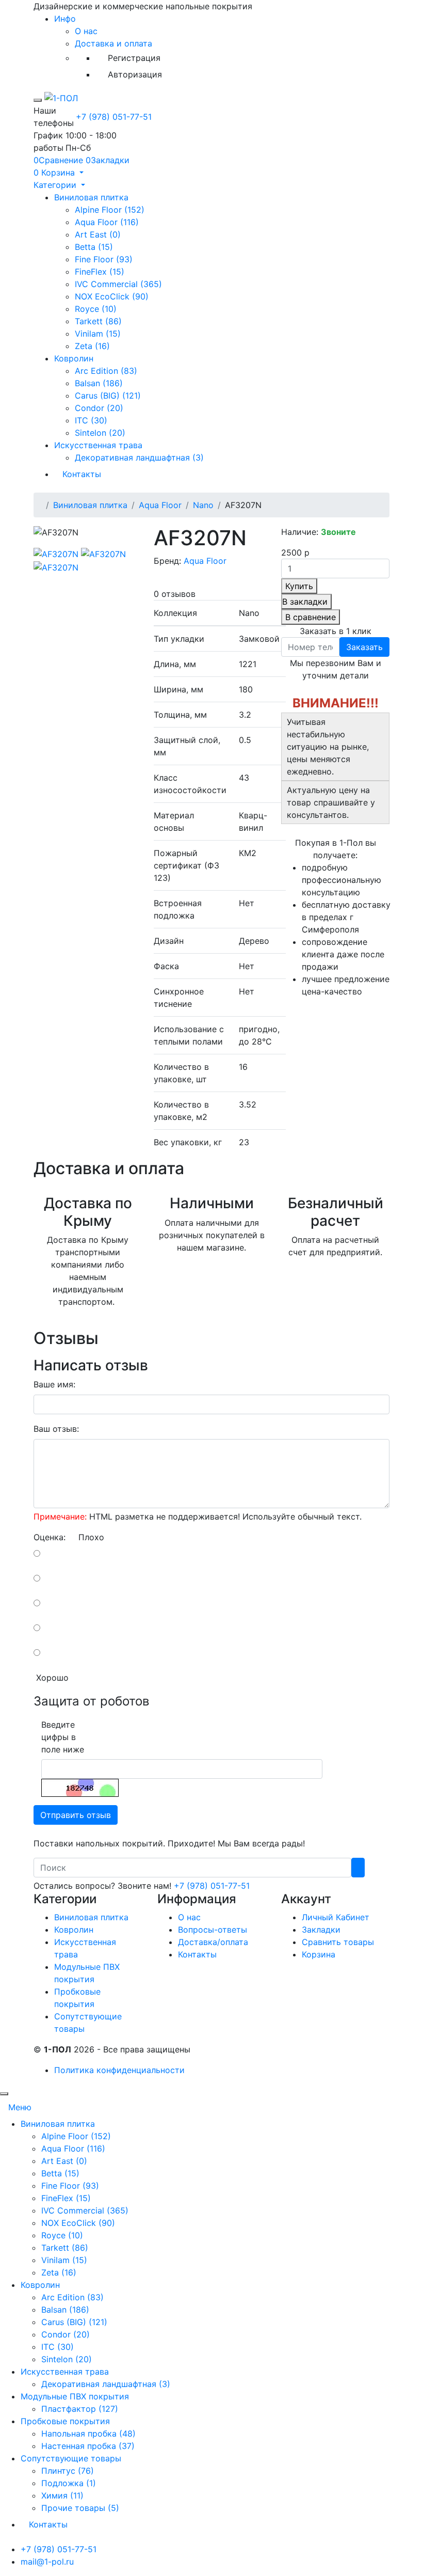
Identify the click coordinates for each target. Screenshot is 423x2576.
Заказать (364, 647)
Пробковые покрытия (65, 2421)
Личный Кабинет (336, 1917)
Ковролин (74, 358)
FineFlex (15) (100, 272)
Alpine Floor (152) (110, 210)
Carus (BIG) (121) (108, 396)
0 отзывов (175, 594)
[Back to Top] (4, 2094)
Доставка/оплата (213, 1942)
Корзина (319, 1954)
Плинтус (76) (68, 2471)
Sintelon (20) (100, 433)
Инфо (65, 19)
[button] (59, 172)
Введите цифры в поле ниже (63, 1737)
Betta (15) (94, 247)
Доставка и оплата (113, 43)
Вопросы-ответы (213, 1930)
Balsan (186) (99, 383)
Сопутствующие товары (71, 2458)
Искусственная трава (98, 445)
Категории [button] (56, 185)
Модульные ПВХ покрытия (75, 2396)
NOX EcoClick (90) (112, 296)
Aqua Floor (160, 505)
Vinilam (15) (98, 334)
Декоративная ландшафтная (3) (139, 457)
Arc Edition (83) (106, 371)
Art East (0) (98, 234)
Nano (203, 505)
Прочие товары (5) (80, 2508)
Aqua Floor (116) (107, 222)
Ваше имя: (54, 1384)
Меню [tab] (20, 2107)
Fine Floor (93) (104, 259)
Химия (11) (62, 2495)
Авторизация (135, 74)
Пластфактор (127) (80, 2409)
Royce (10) (96, 309)
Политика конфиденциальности (119, 2070)
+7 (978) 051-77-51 (114, 117)
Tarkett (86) (98, 321)
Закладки (321, 1930)
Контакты (82, 474)
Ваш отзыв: (56, 1429)
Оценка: (50, 1537)
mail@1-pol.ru (47, 2562)
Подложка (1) (69, 2483)
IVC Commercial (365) (118, 284)
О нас (86, 31)
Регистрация (134, 58)
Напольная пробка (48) (88, 2433)
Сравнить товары (338, 1942)
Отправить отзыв (76, 1815)
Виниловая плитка (91, 197)
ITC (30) (91, 420)
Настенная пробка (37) (88, 2446)
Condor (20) (99, 408)
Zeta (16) (92, 346)
